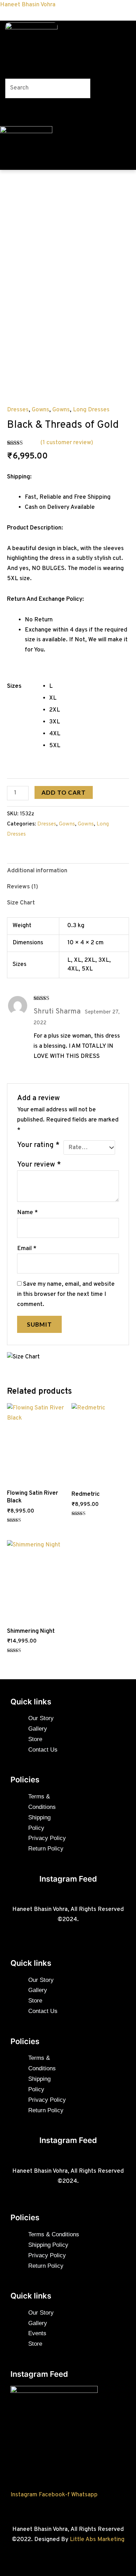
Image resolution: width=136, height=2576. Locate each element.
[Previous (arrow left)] (12, 1288)
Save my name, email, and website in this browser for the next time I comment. (66, 1294)
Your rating (38, 1145)
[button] (35, 65)
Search (14, 73)
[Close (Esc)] (113, 8)
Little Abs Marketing (97, 2540)
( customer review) (67, 443)
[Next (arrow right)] (124, 1288)
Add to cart (64, 792)
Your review (39, 1165)
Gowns (40, 410)
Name (28, 1213)
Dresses (18, 410)
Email (27, 1249)
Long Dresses (91, 410)
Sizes (14, 686)
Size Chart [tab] (21, 903)
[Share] (98, 8)
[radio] (89, 686)
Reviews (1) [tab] (22, 887)
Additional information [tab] (37, 871)
